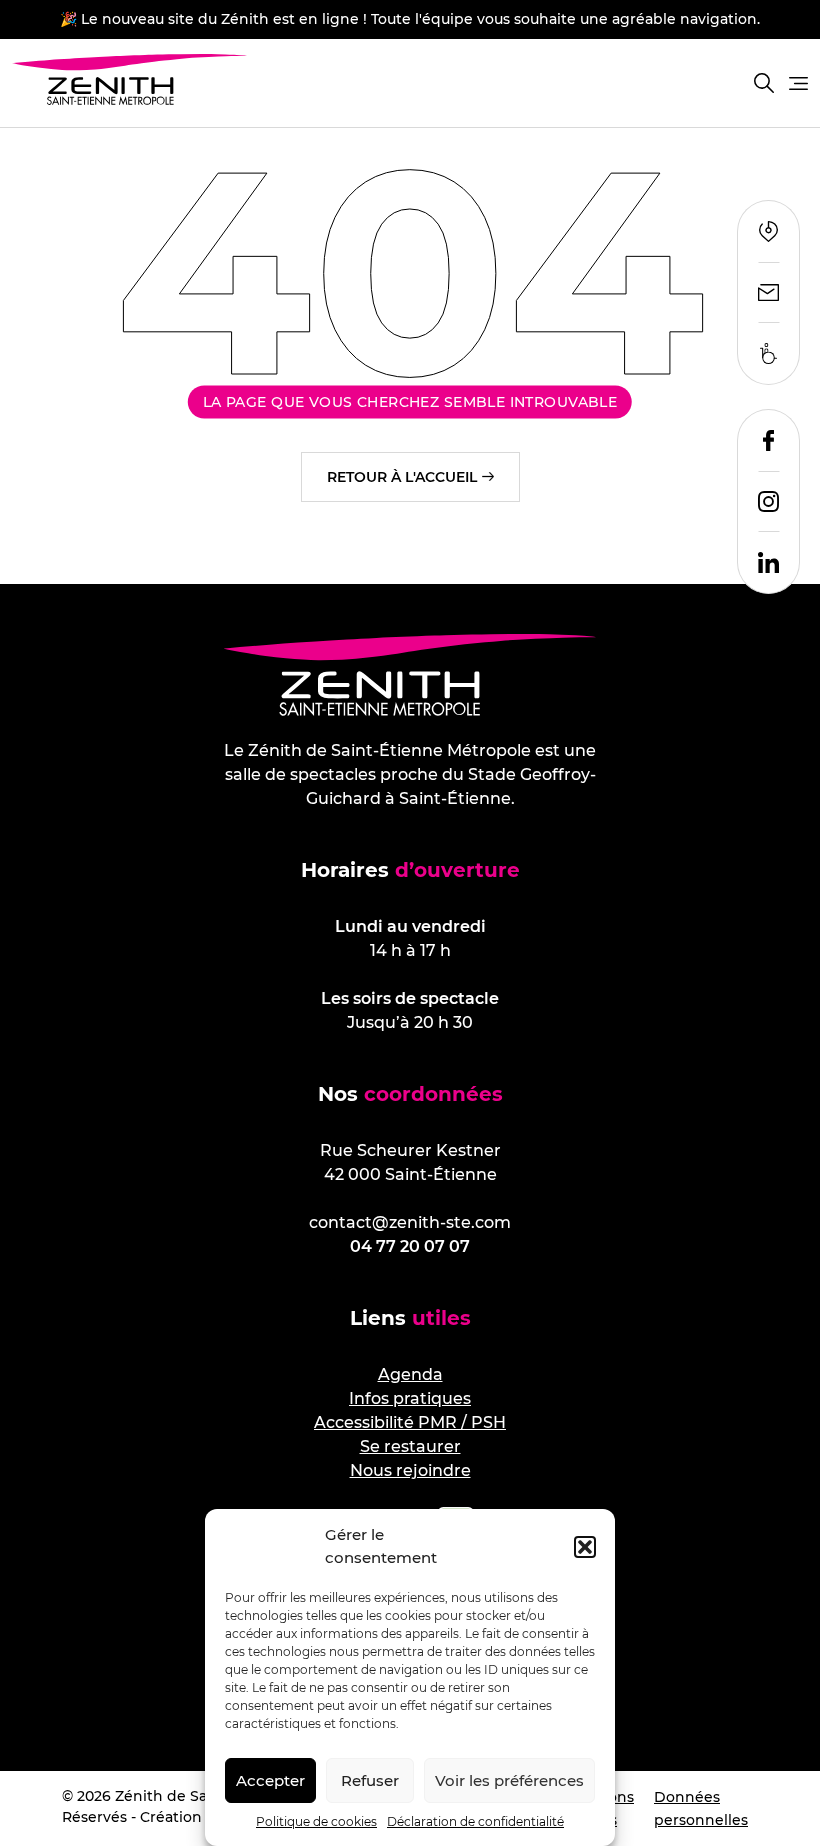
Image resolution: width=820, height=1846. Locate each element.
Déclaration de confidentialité (475, 1821)
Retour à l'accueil (402, 477)
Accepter (270, 1780)
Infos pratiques (410, 1398)
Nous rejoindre (410, 1470)
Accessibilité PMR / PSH (410, 1422)
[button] (585, 1547)
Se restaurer (410, 1446)
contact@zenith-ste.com (410, 1222)
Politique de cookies (316, 1821)
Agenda (410, 1374)
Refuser (370, 1780)
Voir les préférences (509, 1780)
